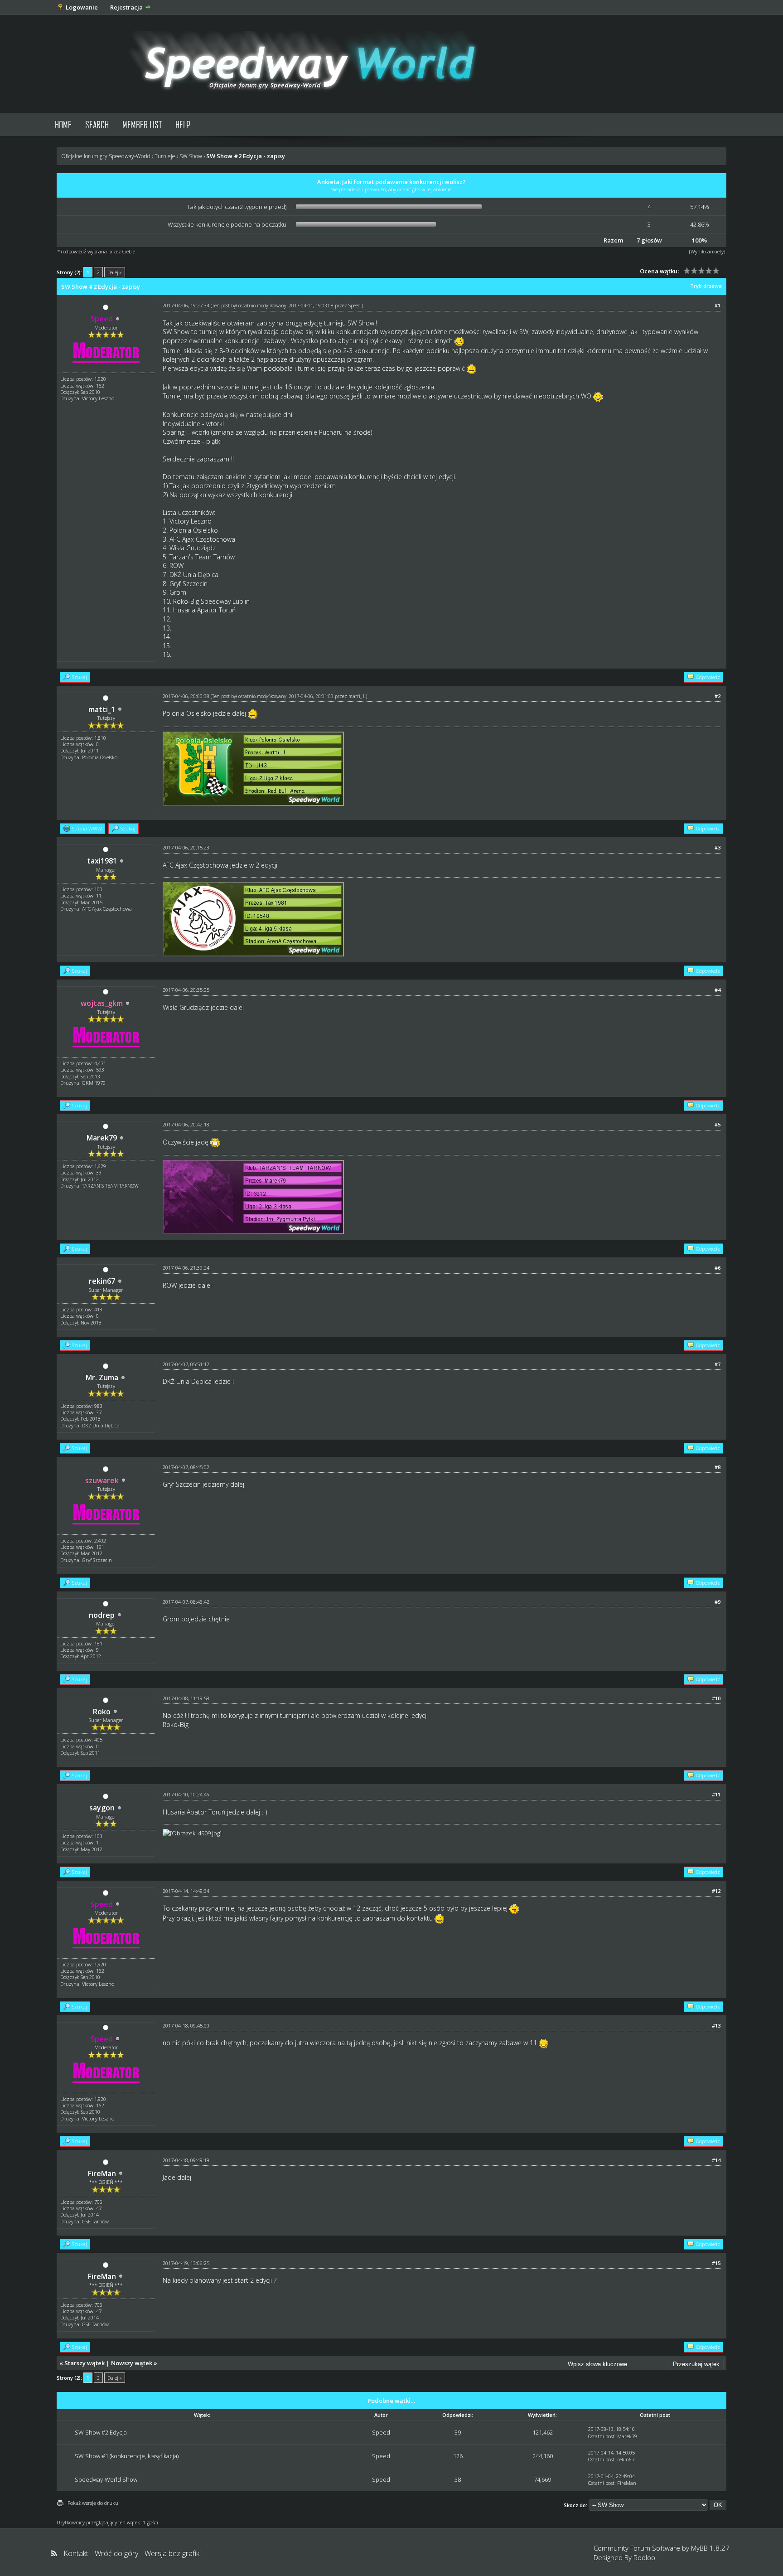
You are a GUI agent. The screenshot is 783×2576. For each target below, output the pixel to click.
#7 (718, 1364)
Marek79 (102, 1138)
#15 (716, 2263)
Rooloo (644, 2557)
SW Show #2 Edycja (101, 2432)
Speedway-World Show (106, 2479)
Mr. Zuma (102, 1378)
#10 (716, 1698)
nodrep (102, 1615)
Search (97, 124)
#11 (716, 1794)
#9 (718, 1602)
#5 (718, 1124)
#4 (718, 990)
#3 (718, 847)
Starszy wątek (85, 2363)
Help (183, 124)
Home (63, 124)
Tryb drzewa (706, 286)
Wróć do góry (116, 2553)
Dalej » (115, 272)
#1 (718, 305)
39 (458, 2432)
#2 (718, 696)
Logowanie (82, 7)
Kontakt (76, 2553)
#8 (718, 1467)
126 (458, 2456)
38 (458, 2479)
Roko (102, 1712)
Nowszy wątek (132, 2363)
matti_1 (102, 709)
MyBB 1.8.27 (710, 2548)
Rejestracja (126, 7)
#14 (716, 2160)
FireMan (102, 2173)
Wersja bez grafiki (173, 2553)
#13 (716, 2025)
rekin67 (102, 1281)
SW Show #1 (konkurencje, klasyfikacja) (127, 2456)
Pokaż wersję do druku (93, 2503)
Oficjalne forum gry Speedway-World (106, 156)
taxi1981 (102, 861)
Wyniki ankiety (707, 251)
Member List (142, 124)
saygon (102, 1808)
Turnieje (165, 156)
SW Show (191, 156)
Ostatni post (601, 2436)
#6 (718, 1268)
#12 (716, 1891)
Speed (355, 306)
